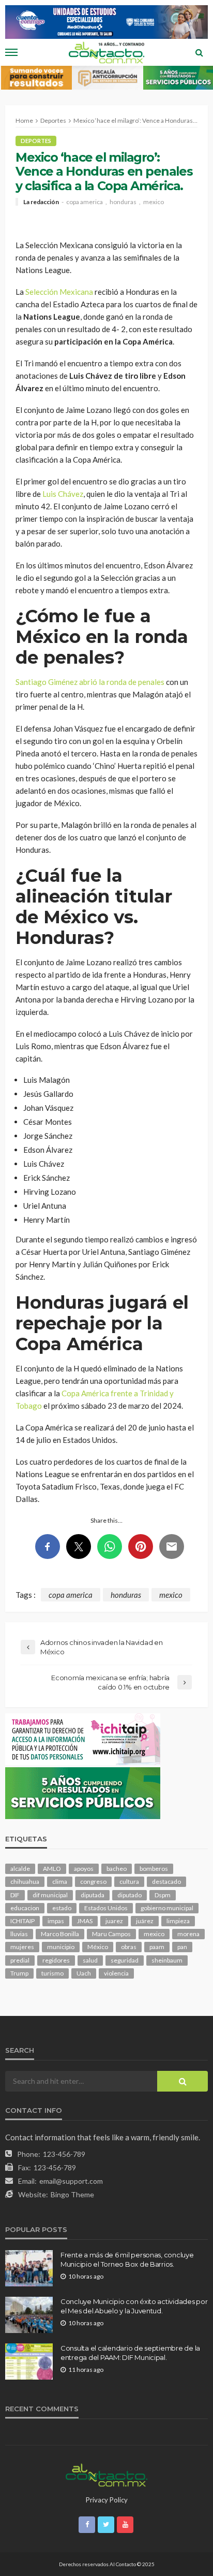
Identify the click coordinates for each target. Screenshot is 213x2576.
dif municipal (50, 1895)
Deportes (36, 141)
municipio (61, 1947)
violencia (116, 1973)
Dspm (163, 1895)
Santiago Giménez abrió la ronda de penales (90, 682)
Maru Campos (111, 1934)
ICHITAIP (22, 1921)
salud (90, 1960)
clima (60, 1881)
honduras (123, 202)
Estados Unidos (106, 1908)
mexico (154, 202)
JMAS (85, 1921)
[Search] (199, 52)
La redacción (41, 202)
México (98, 1947)
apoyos (84, 1869)
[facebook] (87, 2525)
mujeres (22, 1947)
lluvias (19, 1934)
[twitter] (106, 2525)
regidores (56, 1960)
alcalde (20, 1869)
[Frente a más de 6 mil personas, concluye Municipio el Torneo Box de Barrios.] (29, 2268)
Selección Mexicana (59, 292)
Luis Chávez (63, 494)
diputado (130, 1895)
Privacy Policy (107, 2500)
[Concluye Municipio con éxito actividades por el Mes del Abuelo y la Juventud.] (29, 2315)
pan (182, 1947)
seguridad (125, 1960)
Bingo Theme (72, 2194)
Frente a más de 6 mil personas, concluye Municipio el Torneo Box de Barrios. (127, 2259)
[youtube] (125, 2525)
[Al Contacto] (106, 2474)
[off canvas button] (11, 52)
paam (157, 1947)
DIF (15, 1895)
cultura (129, 1881)
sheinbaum (167, 1960)
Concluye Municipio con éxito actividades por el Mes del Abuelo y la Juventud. (134, 2306)
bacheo (117, 1869)
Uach (84, 1973)
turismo (52, 1973)
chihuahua (25, 1881)
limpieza (178, 1921)
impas (56, 1921)
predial (20, 1960)
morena (188, 1934)
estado (62, 1908)
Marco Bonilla (60, 1934)
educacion (25, 1908)
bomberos (154, 1869)
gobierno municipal (167, 1908)
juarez (114, 1921)
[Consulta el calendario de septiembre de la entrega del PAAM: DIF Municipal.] (29, 2362)
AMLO (52, 1869)
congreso (93, 1881)
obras (129, 1947)
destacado (166, 1881)
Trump (19, 1973)
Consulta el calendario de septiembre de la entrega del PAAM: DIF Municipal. (130, 2353)
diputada (93, 1895)
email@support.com (71, 2181)
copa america (85, 202)
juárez (145, 1921)
